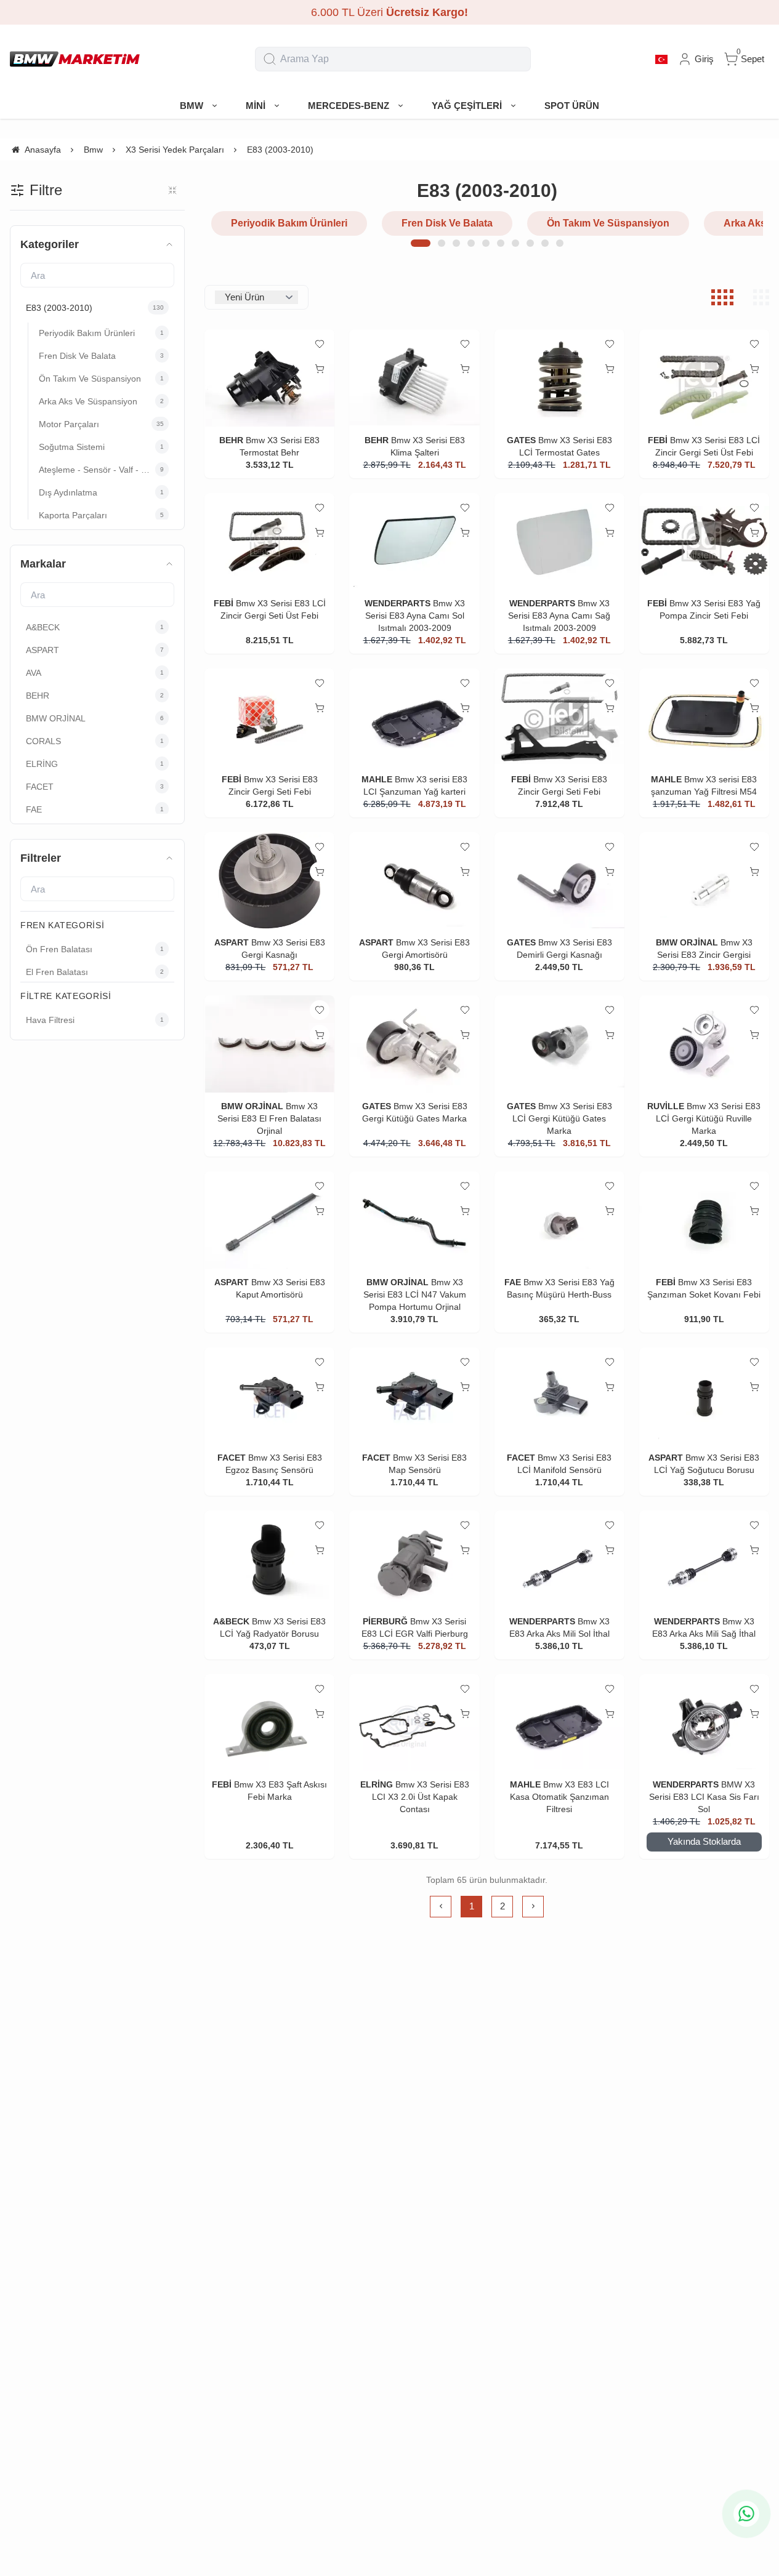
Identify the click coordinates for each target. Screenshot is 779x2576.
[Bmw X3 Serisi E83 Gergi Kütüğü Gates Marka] (414, 1044)
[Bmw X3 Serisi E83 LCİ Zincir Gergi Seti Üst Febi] (704, 378)
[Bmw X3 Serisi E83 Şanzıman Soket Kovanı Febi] (704, 1220)
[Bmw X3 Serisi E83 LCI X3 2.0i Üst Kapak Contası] (414, 1723)
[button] (421, 243)
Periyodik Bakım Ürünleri (289, 223)
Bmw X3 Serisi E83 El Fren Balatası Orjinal (269, 1118)
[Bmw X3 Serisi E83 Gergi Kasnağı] (269, 881)
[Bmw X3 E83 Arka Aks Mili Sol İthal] (559, 1559)
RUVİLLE (666, 1106)
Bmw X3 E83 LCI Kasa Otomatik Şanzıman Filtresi (559, 1797)
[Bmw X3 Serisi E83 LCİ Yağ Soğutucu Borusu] (704, 1396)
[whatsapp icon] (746, 2514)
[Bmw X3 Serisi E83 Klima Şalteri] (414, 378)
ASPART (232, 942)
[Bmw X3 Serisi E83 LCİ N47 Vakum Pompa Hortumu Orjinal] (414, 1220)
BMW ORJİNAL (687, 942)
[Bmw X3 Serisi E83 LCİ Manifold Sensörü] (559, 1396)
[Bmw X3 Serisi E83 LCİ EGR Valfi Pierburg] (414, 1559)
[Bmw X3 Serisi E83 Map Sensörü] (414, 1396)
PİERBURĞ (385, 1621)
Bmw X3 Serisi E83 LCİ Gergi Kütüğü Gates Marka (562, 1118)
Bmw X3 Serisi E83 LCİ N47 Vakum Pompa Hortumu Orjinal (415, 1294)
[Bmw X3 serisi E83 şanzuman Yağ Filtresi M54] (704, 717)
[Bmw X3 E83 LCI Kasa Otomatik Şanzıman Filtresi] (559, 1723)
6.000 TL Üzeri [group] (389, 12)
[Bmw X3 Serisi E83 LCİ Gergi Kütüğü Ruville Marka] (704, 1044)
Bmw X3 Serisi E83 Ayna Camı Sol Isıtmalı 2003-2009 (415, 616)
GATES (521, 440)
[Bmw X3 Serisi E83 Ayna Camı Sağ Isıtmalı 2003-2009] (559, 542)
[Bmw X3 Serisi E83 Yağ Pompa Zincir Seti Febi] (704, 542)
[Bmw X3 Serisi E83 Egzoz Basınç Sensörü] (269, 1396)
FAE (513, 1282)
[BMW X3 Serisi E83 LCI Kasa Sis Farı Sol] (704, 1723)
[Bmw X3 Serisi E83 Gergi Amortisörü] (414, 881)
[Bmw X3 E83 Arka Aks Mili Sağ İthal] (704, 1559)
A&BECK (231, 1621)
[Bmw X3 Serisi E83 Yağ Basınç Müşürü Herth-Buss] (559, 1220)
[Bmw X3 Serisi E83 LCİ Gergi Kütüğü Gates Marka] (559, 1044)
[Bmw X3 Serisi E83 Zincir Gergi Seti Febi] (269, 717)
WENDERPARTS (398, 603)
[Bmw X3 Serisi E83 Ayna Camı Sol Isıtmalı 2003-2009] (414, 542)
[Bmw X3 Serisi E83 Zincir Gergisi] (704, 881)
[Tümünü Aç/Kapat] (172, 190)
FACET (232, 1458)
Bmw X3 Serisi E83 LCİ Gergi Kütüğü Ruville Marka (708, 1118)
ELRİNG (377, 1784)
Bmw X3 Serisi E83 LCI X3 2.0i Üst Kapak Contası (421, 1797)
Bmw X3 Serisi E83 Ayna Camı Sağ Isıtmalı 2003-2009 (559, 616)
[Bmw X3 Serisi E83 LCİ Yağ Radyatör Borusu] (269, 1559)
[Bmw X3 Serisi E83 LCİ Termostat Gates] (559, 378)
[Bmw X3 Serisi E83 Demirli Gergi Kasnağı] (559, 881)
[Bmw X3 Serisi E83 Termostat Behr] (269, 378)
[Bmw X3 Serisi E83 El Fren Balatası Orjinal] (269, 1044)
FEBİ (659, 440)
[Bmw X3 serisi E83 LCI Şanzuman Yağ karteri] (414, 717)
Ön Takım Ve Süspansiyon (608, 223)
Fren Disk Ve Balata (447, 223)
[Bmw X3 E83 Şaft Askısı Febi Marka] (269, 1723)
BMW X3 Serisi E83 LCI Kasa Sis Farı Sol (704, 1797)
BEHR (231, 440)
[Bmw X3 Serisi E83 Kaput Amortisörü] (269, 1220)
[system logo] (75, 59)
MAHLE (377, 779)
